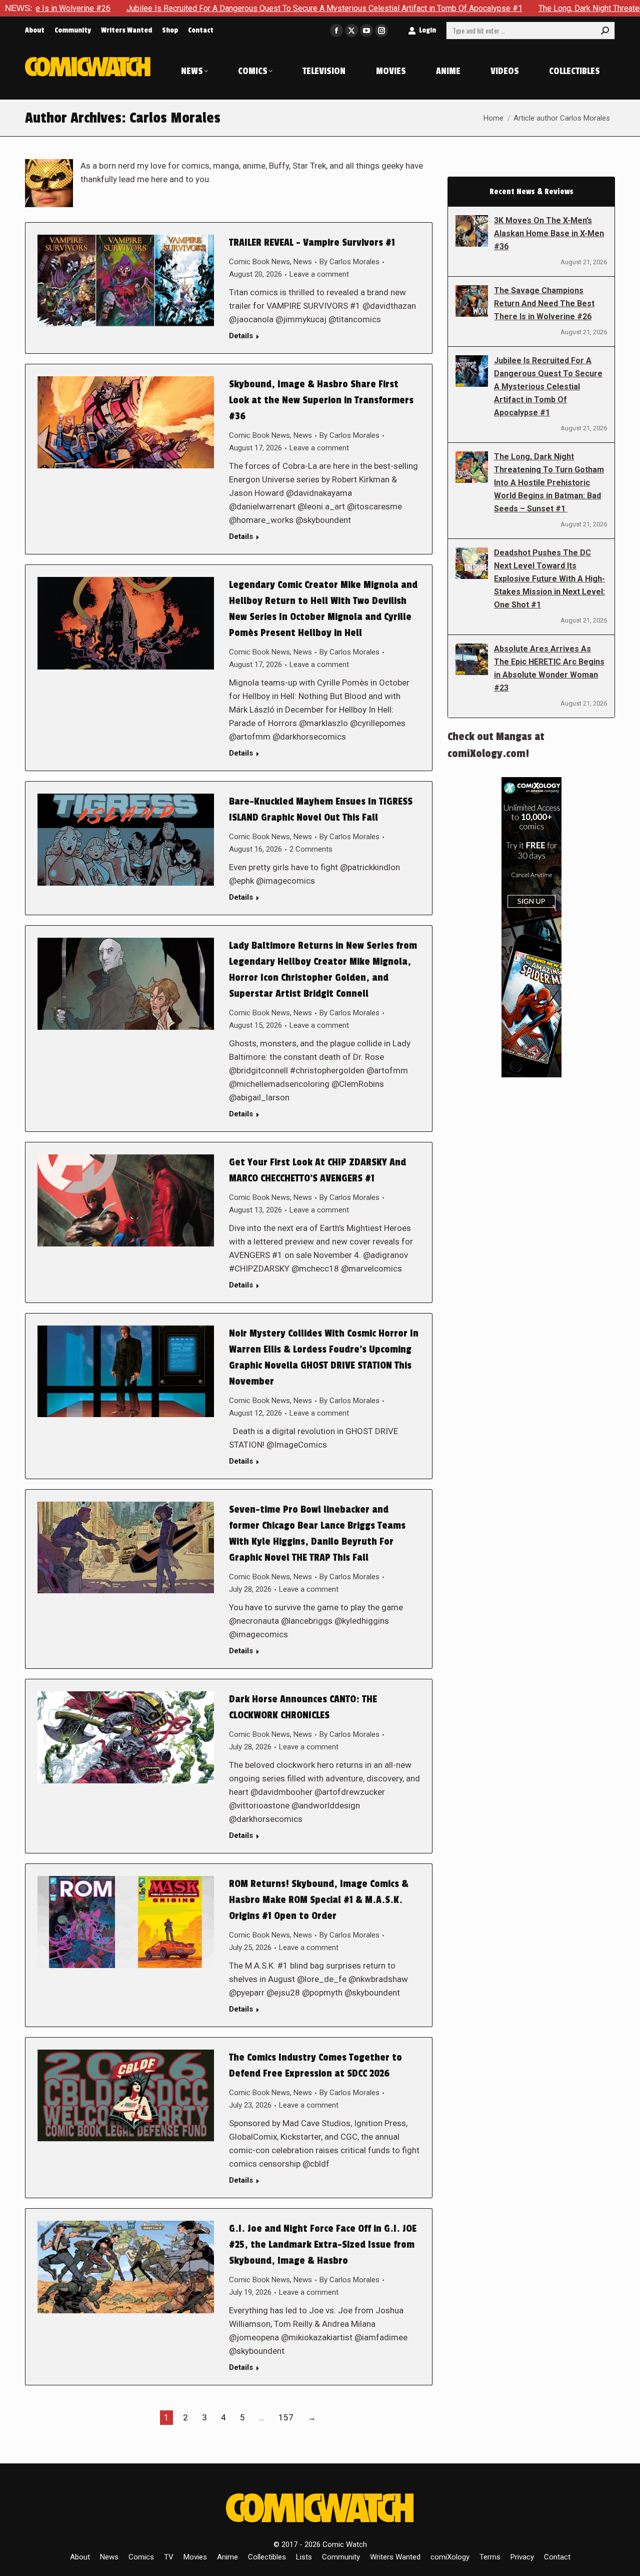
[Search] (605, 31)
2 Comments (311, 849)
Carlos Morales (175, 118)
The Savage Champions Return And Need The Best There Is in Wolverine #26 (544, 303)
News (303, 262)
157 (286, 2417)
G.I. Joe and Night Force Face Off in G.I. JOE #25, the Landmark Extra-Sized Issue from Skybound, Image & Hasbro (323, 2245)
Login (427, 30)
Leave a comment (319, 274)
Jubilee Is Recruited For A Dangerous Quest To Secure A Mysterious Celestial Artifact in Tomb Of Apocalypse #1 (221, 8)
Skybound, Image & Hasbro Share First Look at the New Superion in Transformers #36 (321, 400)
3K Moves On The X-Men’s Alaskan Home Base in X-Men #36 (549, 233)
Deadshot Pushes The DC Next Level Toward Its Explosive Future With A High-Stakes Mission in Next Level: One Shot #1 (549, 579)
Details (241, 336)
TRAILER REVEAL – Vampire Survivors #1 (312, 243)
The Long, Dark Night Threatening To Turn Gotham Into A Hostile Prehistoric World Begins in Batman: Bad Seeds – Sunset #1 (549, 483)
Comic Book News (259, 262)
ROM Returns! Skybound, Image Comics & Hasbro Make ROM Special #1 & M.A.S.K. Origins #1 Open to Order (319, 1900)
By (349, 262)
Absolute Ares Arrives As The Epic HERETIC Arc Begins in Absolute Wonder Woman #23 (549, 668)
